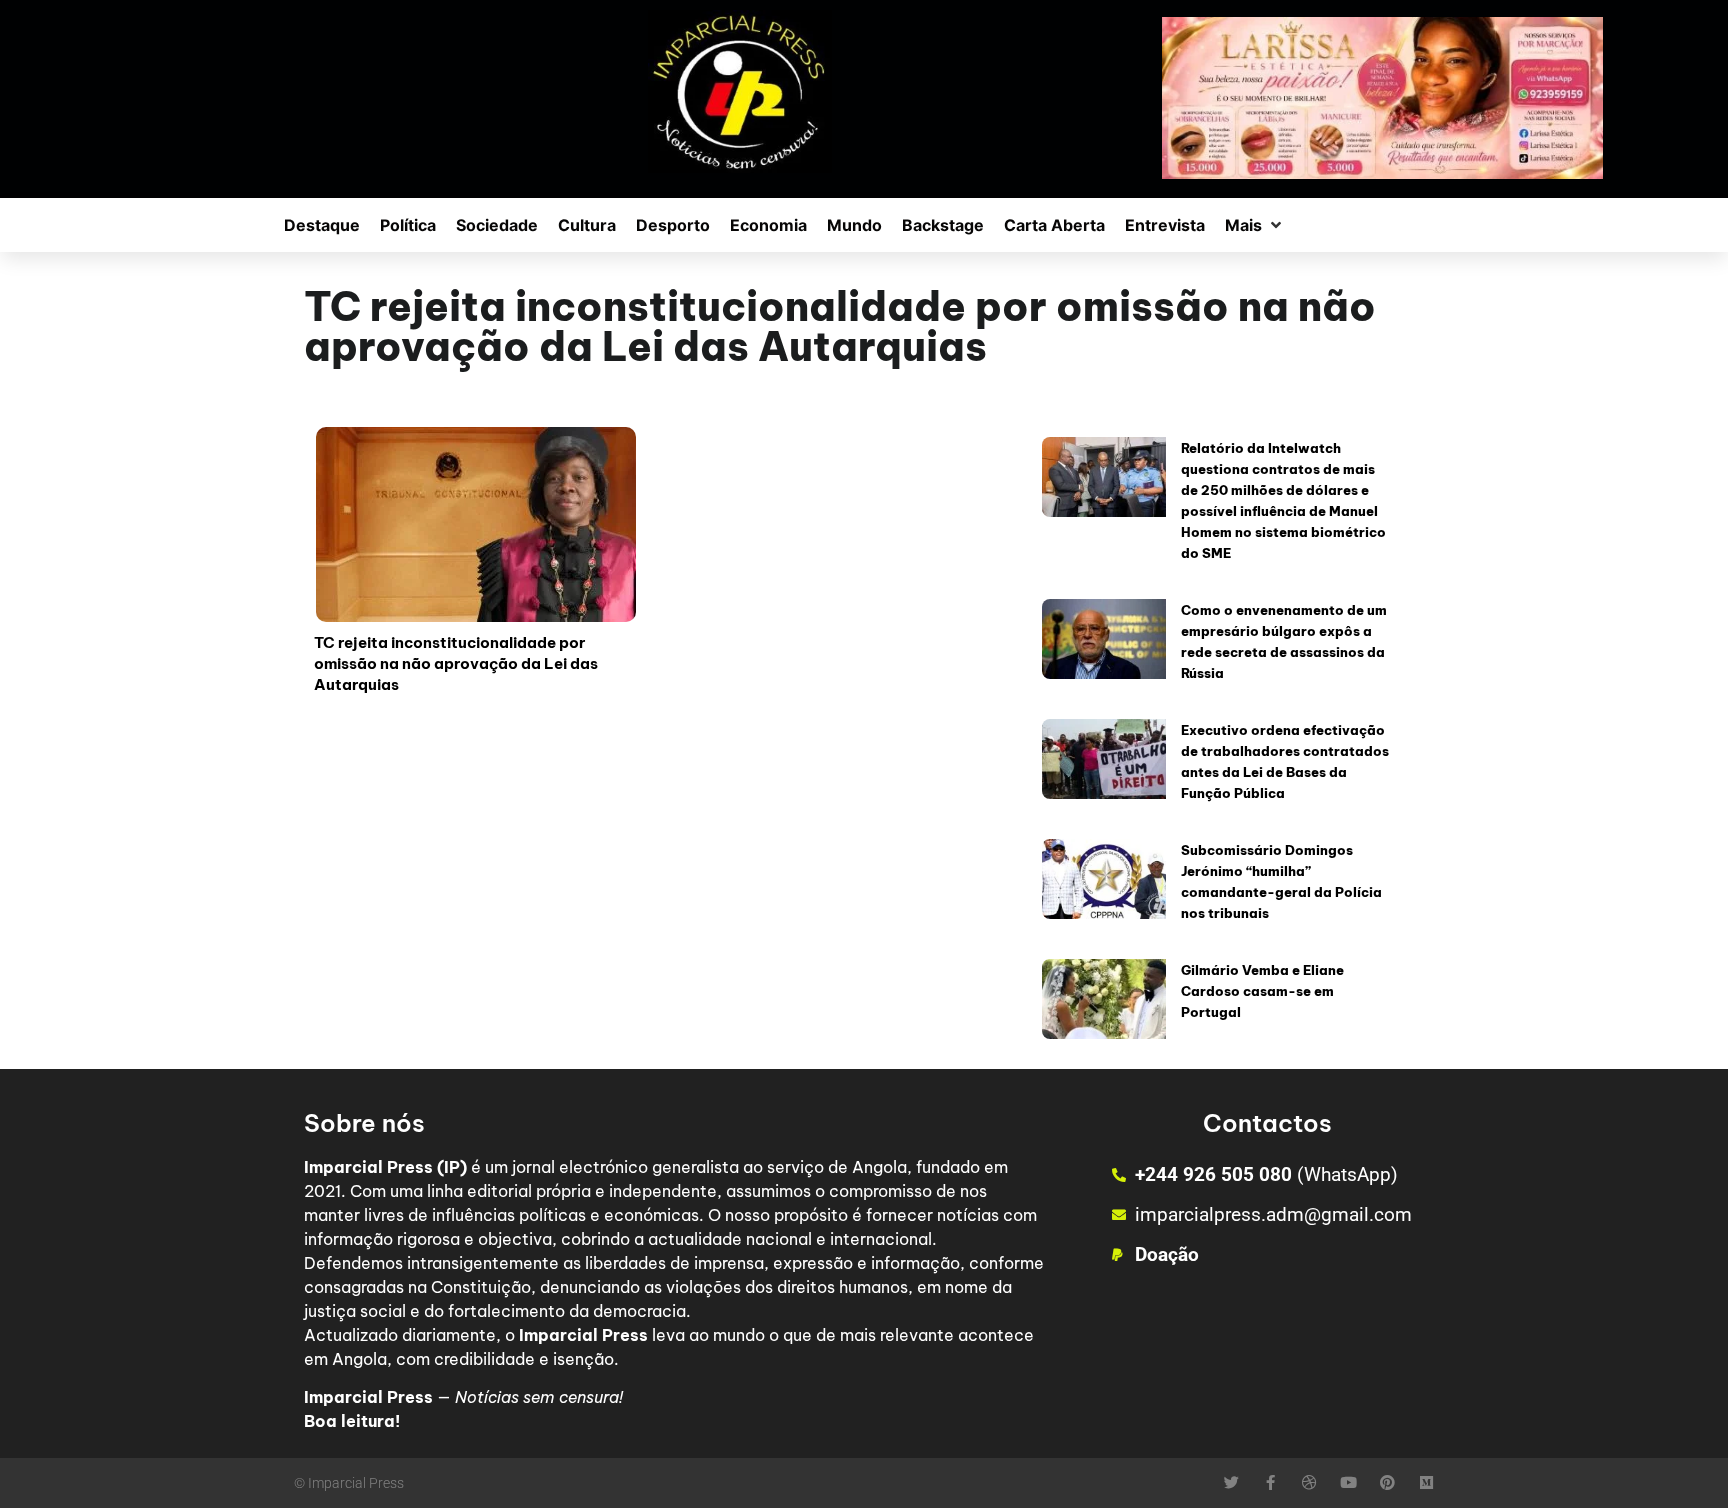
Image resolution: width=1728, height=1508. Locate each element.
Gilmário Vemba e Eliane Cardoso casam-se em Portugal (1262, 991)
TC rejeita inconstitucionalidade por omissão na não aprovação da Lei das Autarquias (456, 663)
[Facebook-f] (1270, 1482)
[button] (1255, 225)
